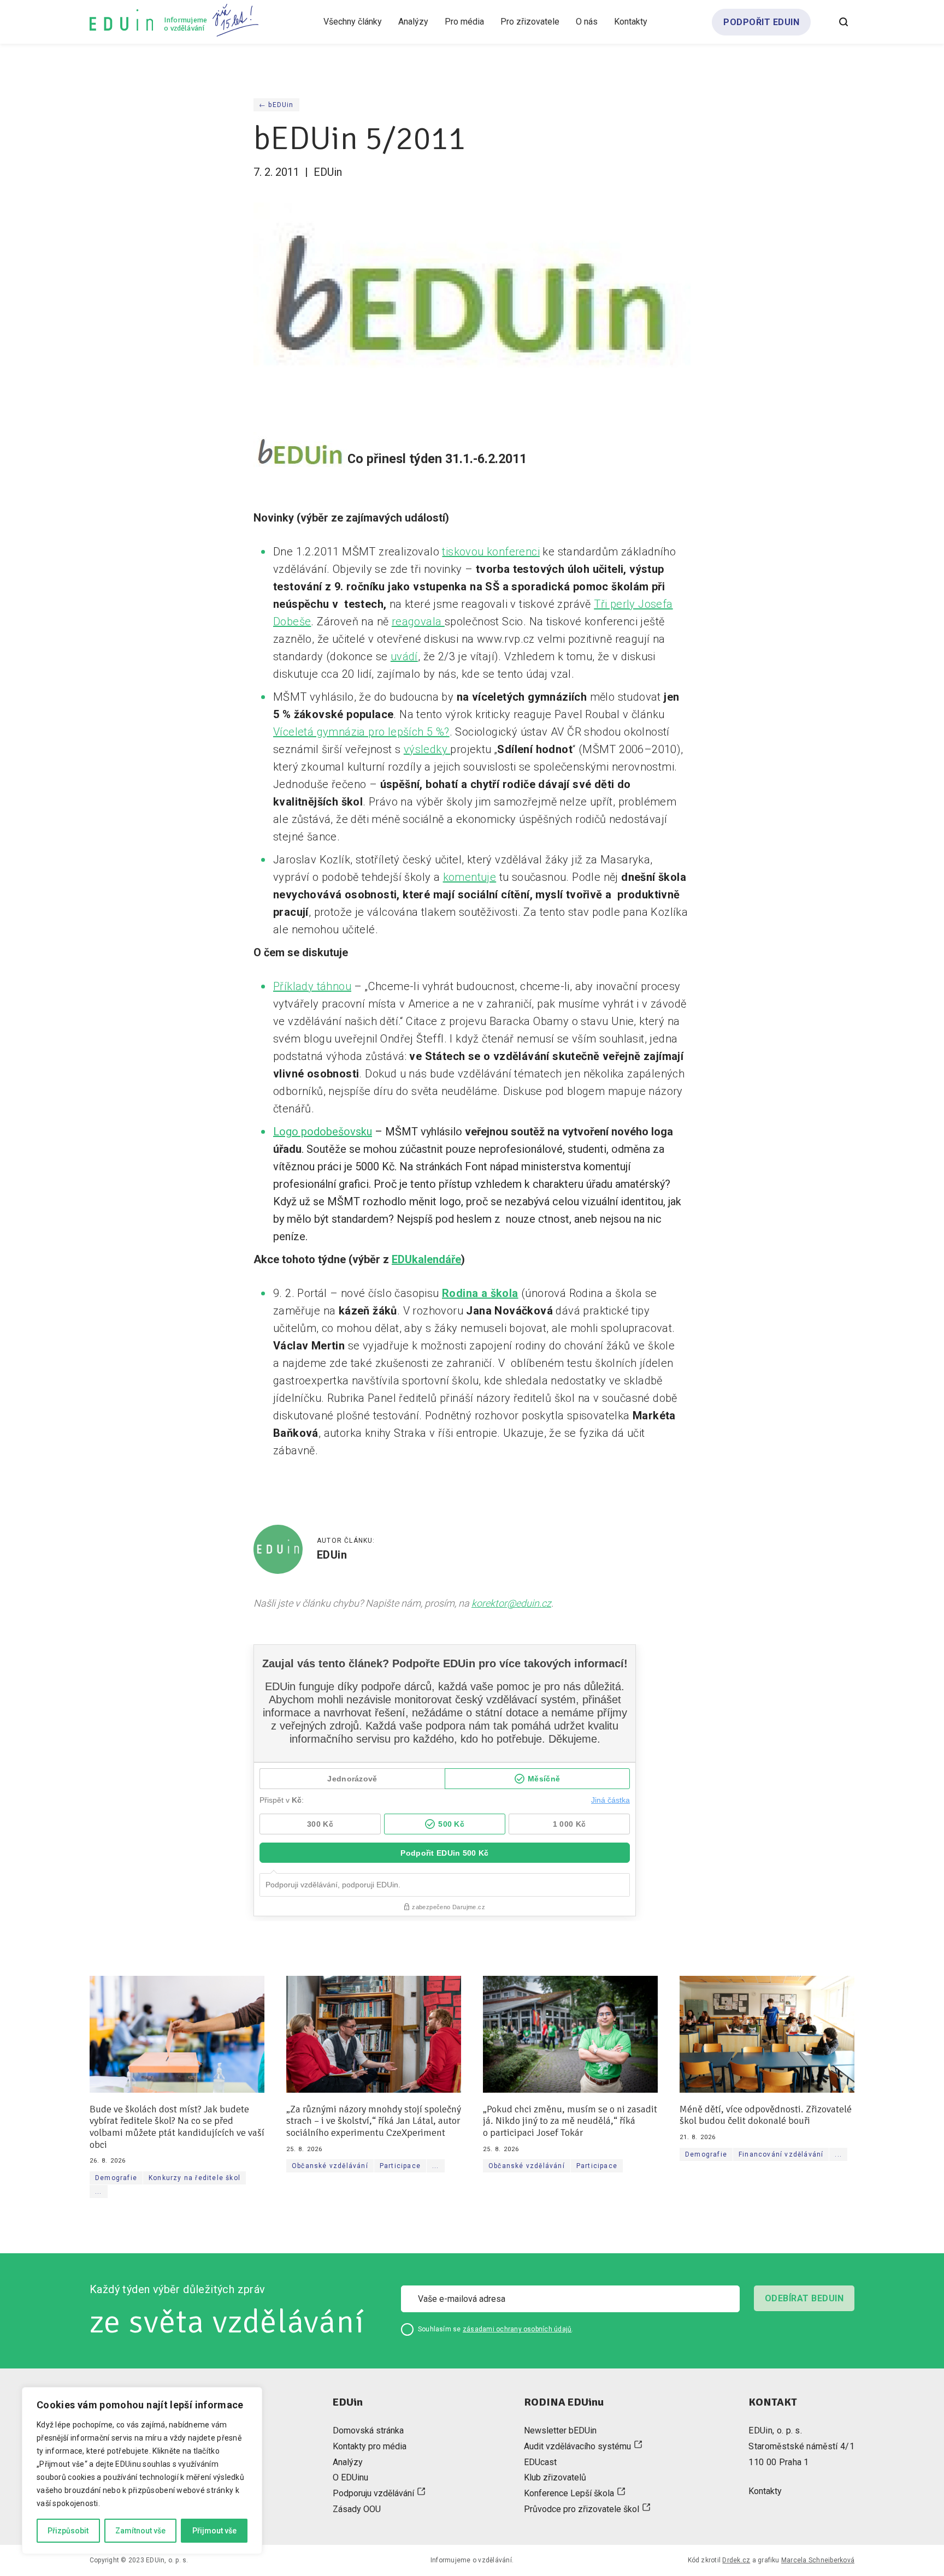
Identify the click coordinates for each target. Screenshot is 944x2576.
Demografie (116, 2178)
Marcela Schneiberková (818, 2560)
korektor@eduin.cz (511, 1603)
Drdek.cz (736, 2560)
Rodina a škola (480, 1293)
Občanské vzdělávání (330, 2166)
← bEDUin (276, 105)
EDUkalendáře (426, 1259)
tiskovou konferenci (491, 552)
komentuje (470, 877)
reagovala (418, 621)
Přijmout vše (214, 2531)
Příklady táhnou (312, 986)
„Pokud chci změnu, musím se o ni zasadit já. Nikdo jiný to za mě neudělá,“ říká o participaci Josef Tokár (570, 2121)
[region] (142, 2471)
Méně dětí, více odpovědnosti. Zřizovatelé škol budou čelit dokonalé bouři (766, 2115)
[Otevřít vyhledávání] (843, 22)
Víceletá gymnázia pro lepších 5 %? (361, 732)
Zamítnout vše (140, 2531)
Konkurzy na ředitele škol (194, 2178)
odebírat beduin (804, 2298)
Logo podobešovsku (323, 1132)
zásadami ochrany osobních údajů (517, 2329)
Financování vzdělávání (781, 2154)
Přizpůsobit (68, 2531)
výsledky (427, 749)
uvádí (404, 656)
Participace (400, 2166)
